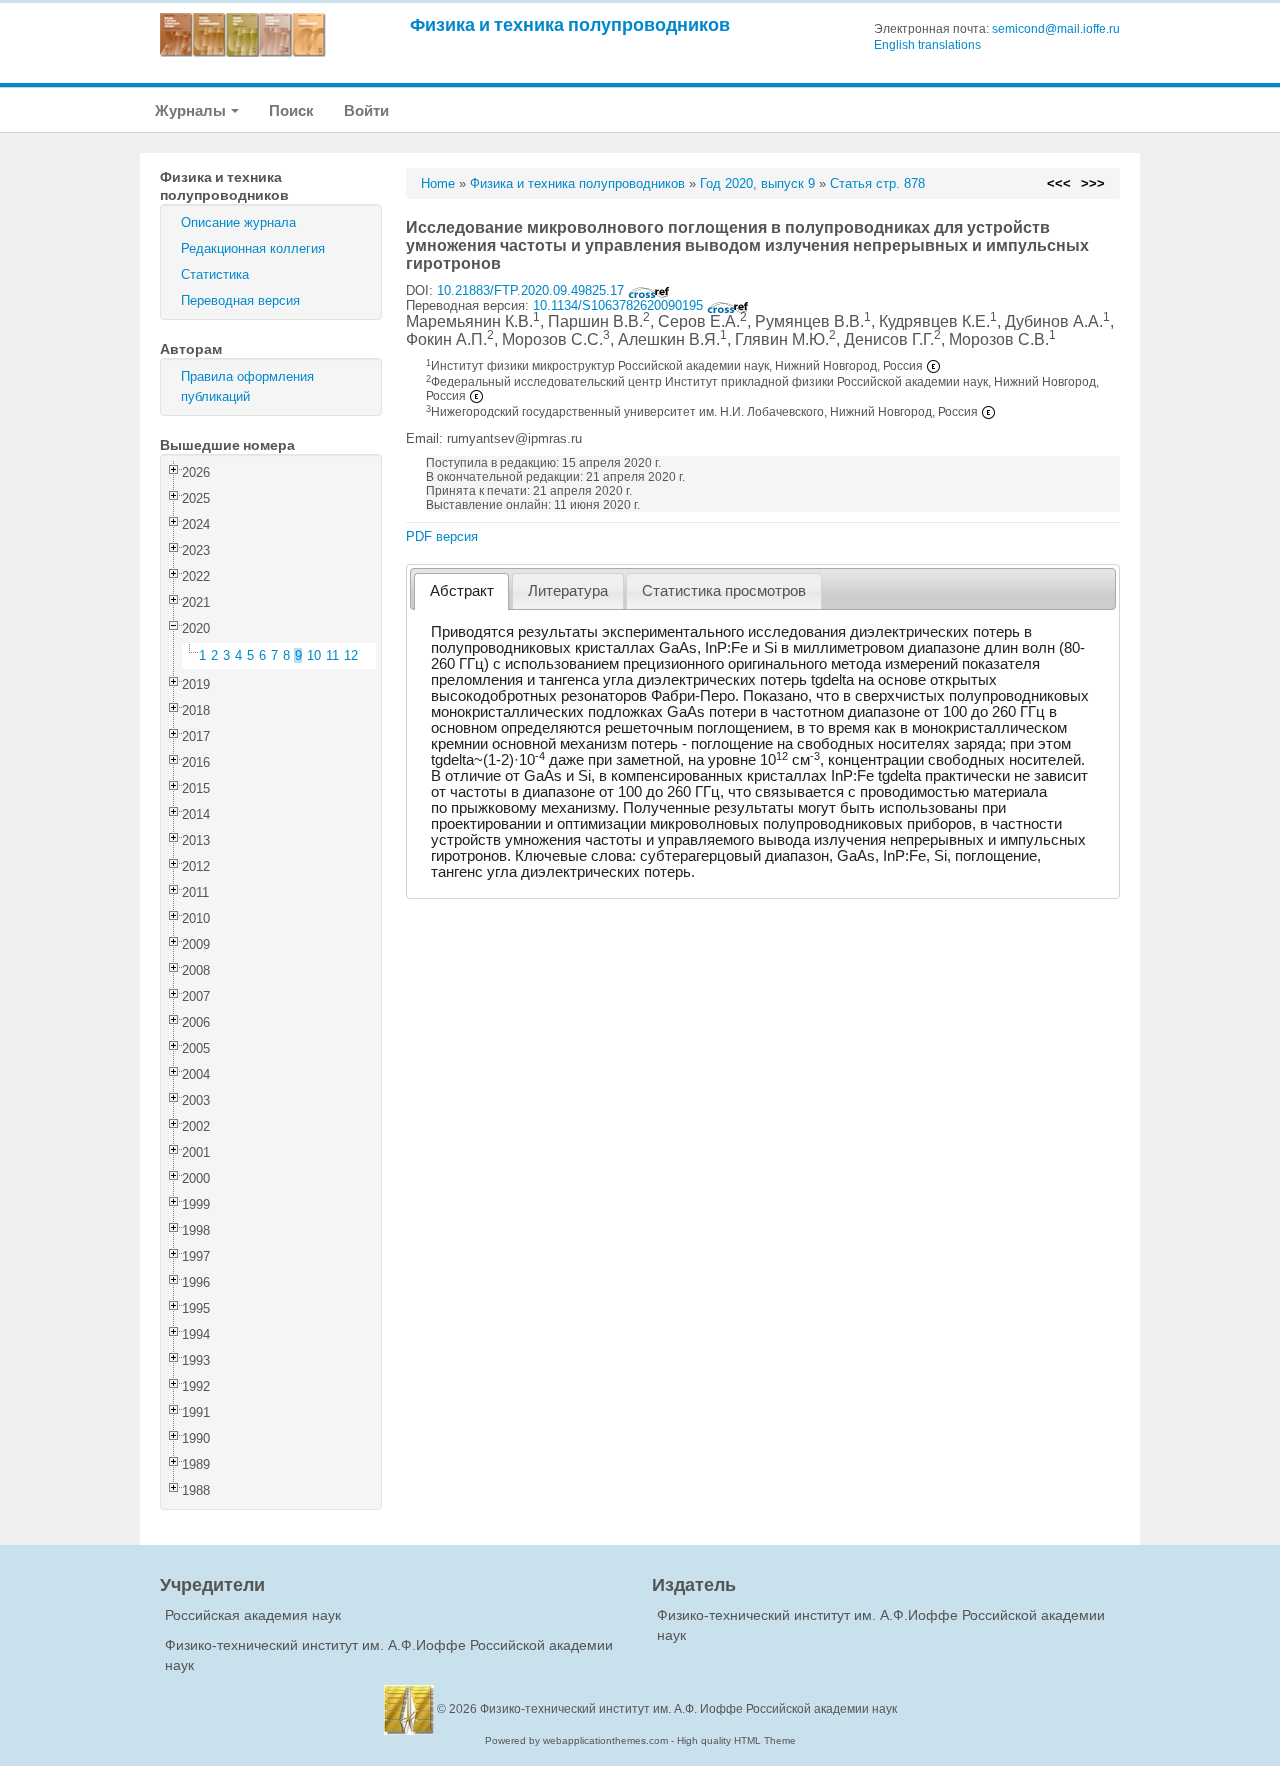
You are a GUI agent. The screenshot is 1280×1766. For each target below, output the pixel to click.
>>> (1093, 183)
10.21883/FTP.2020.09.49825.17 (532, 290)
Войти (366, 110)
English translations (927, 45)
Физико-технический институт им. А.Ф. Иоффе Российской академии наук (688, 1709)
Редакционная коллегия (253, 248)
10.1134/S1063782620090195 (620, 305)
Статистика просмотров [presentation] (724, 591)
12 (351, 655)
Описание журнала (238, 222)
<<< (1059, 183)
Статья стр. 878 (877, 183)
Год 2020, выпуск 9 (757, 183)
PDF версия (442, 536)
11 (332, 655)
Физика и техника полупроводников (570, 24)
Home (438, 183)
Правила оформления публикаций (247, 386)
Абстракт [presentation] (462, 591)
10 (314, 655)
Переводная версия (240, 300)
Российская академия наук (253, 1615)
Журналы (192, 110)
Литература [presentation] (568, 591)
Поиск (291, 110)
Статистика (215, 274)
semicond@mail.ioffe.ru (1056, 29)
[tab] (461, 591)
